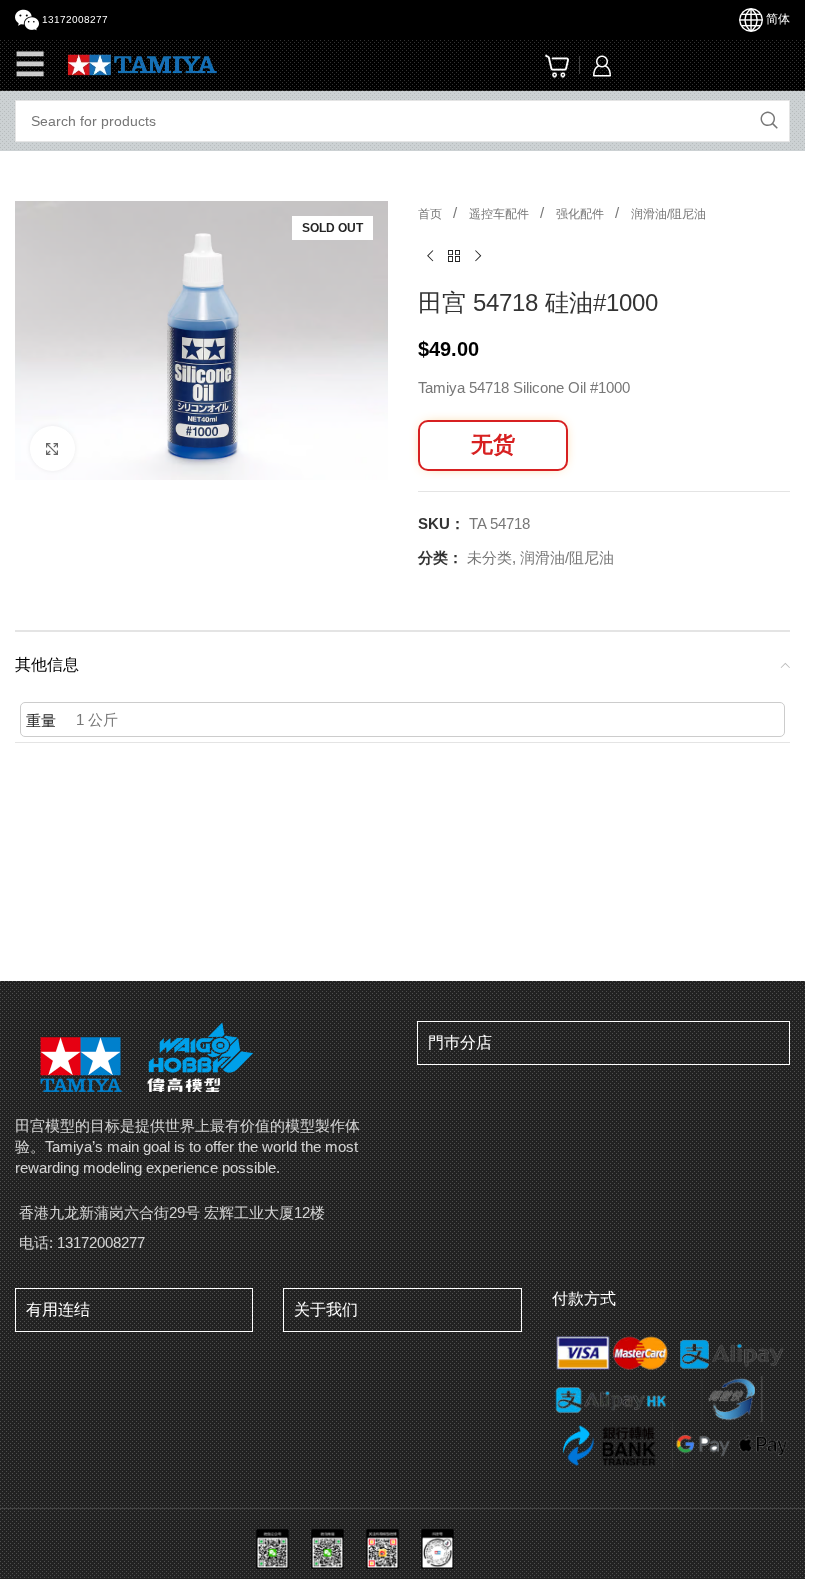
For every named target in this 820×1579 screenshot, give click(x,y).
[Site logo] (142, 63)
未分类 (489, 557)
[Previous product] (430, 257)
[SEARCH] (769, 121)
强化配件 (581, 214)
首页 (431, 214)
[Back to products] (454, 257)
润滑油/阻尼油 (668, 214)
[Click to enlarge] (52, 442)
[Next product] (478, 257)
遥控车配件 (500, 214)
